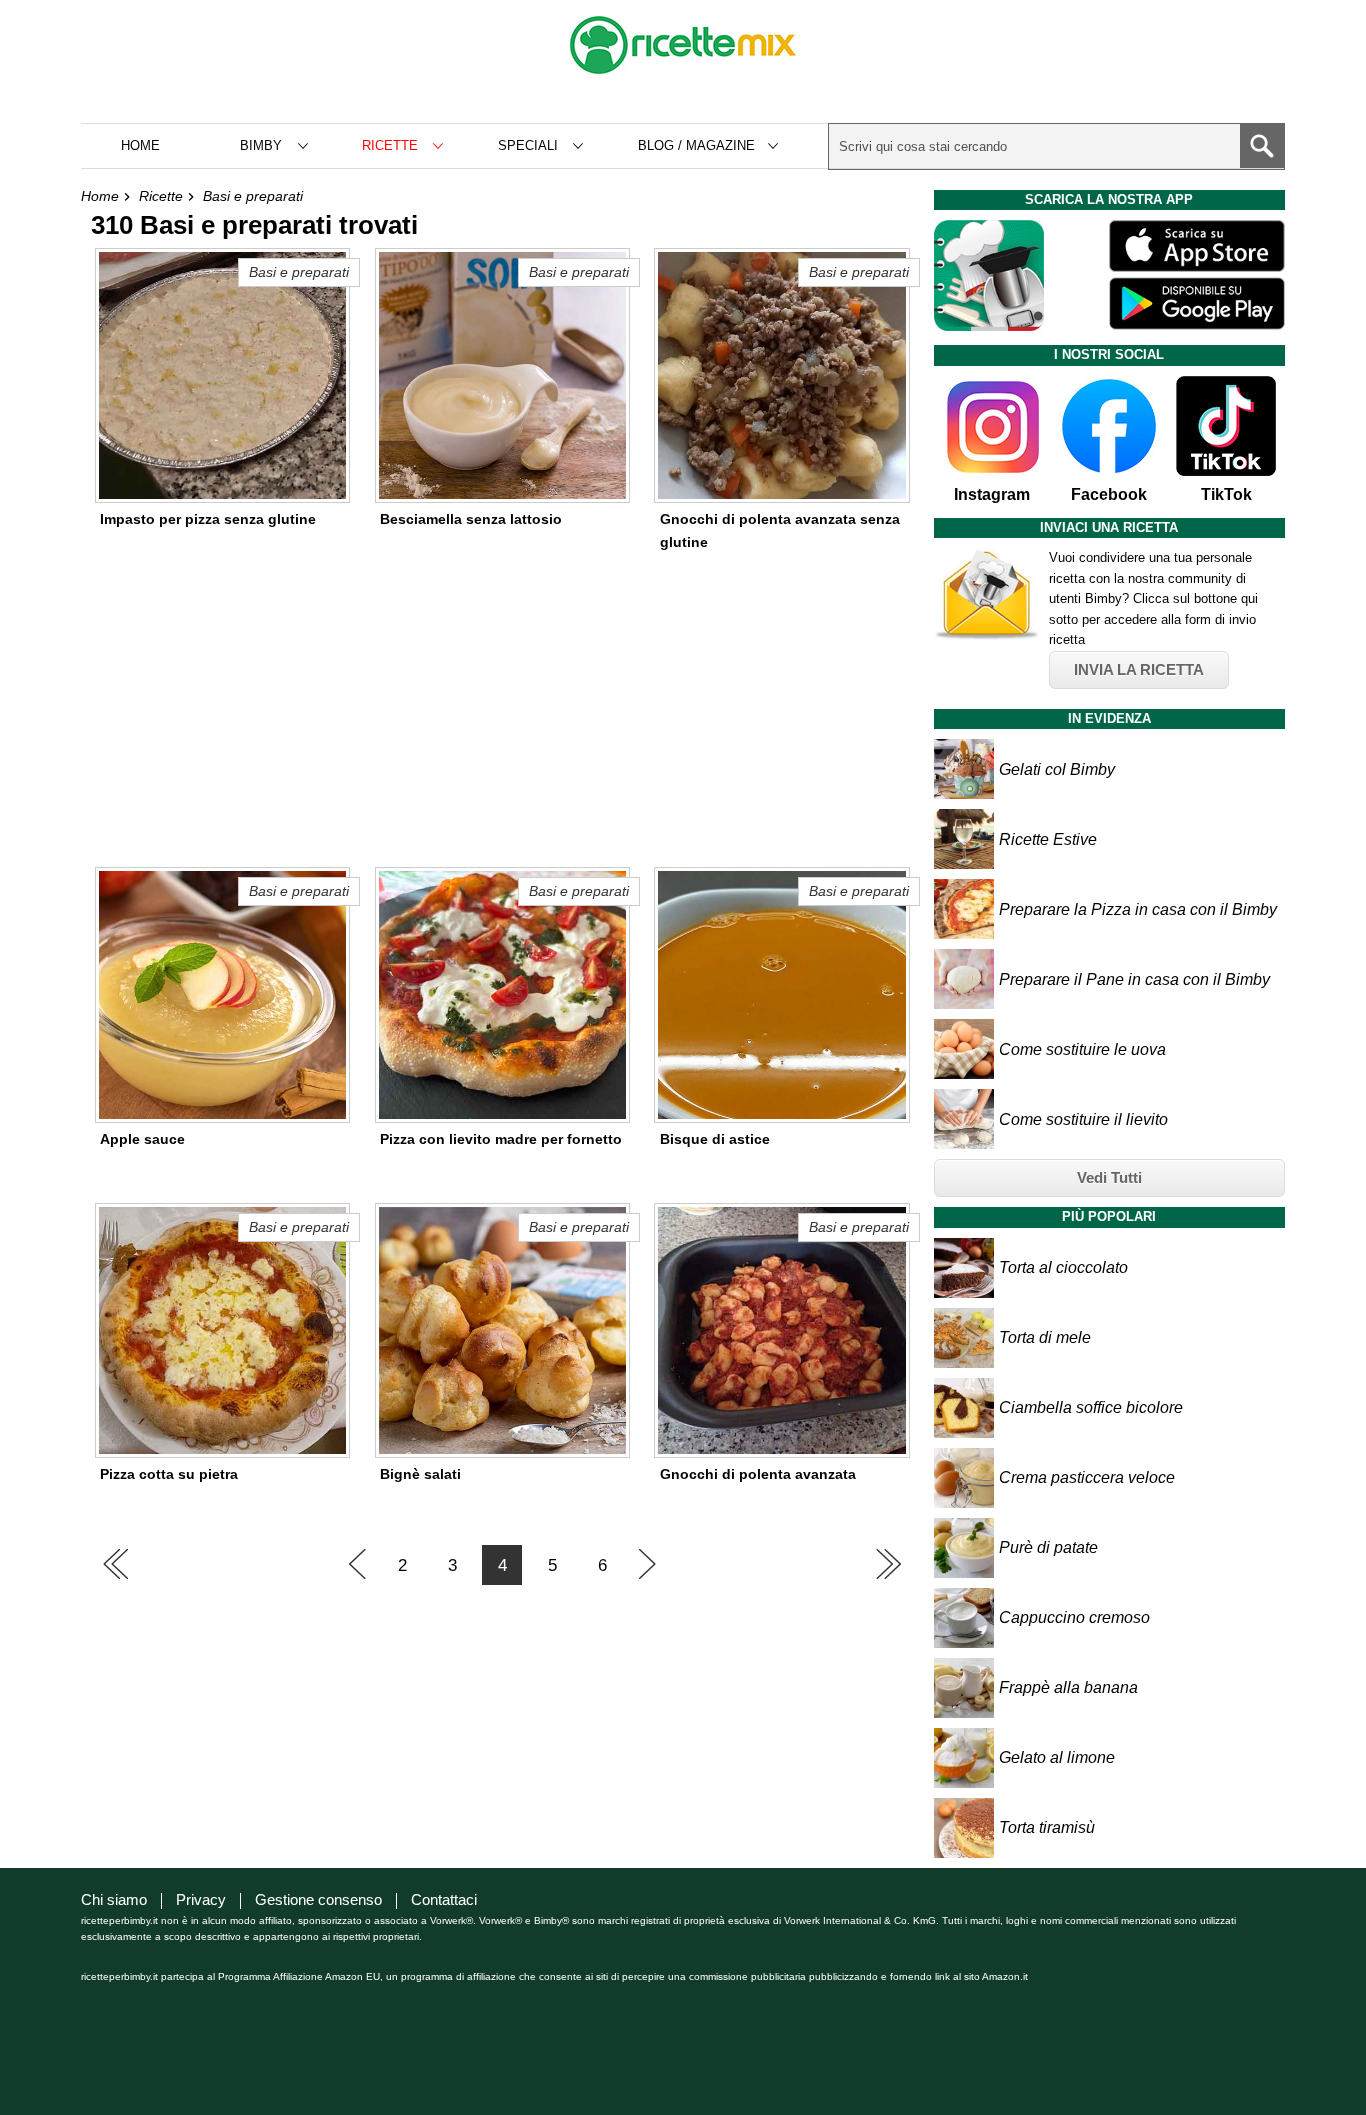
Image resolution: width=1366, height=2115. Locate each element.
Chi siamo (114, 1899)
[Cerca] (1262, 146)
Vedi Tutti (1109, 1177)
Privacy (201, 1899)
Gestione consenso (318, 1899)
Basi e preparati (253, 196)
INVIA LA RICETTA (1139, 669)
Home (140, 145)
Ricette (161, 196)
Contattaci (444, 1899)
